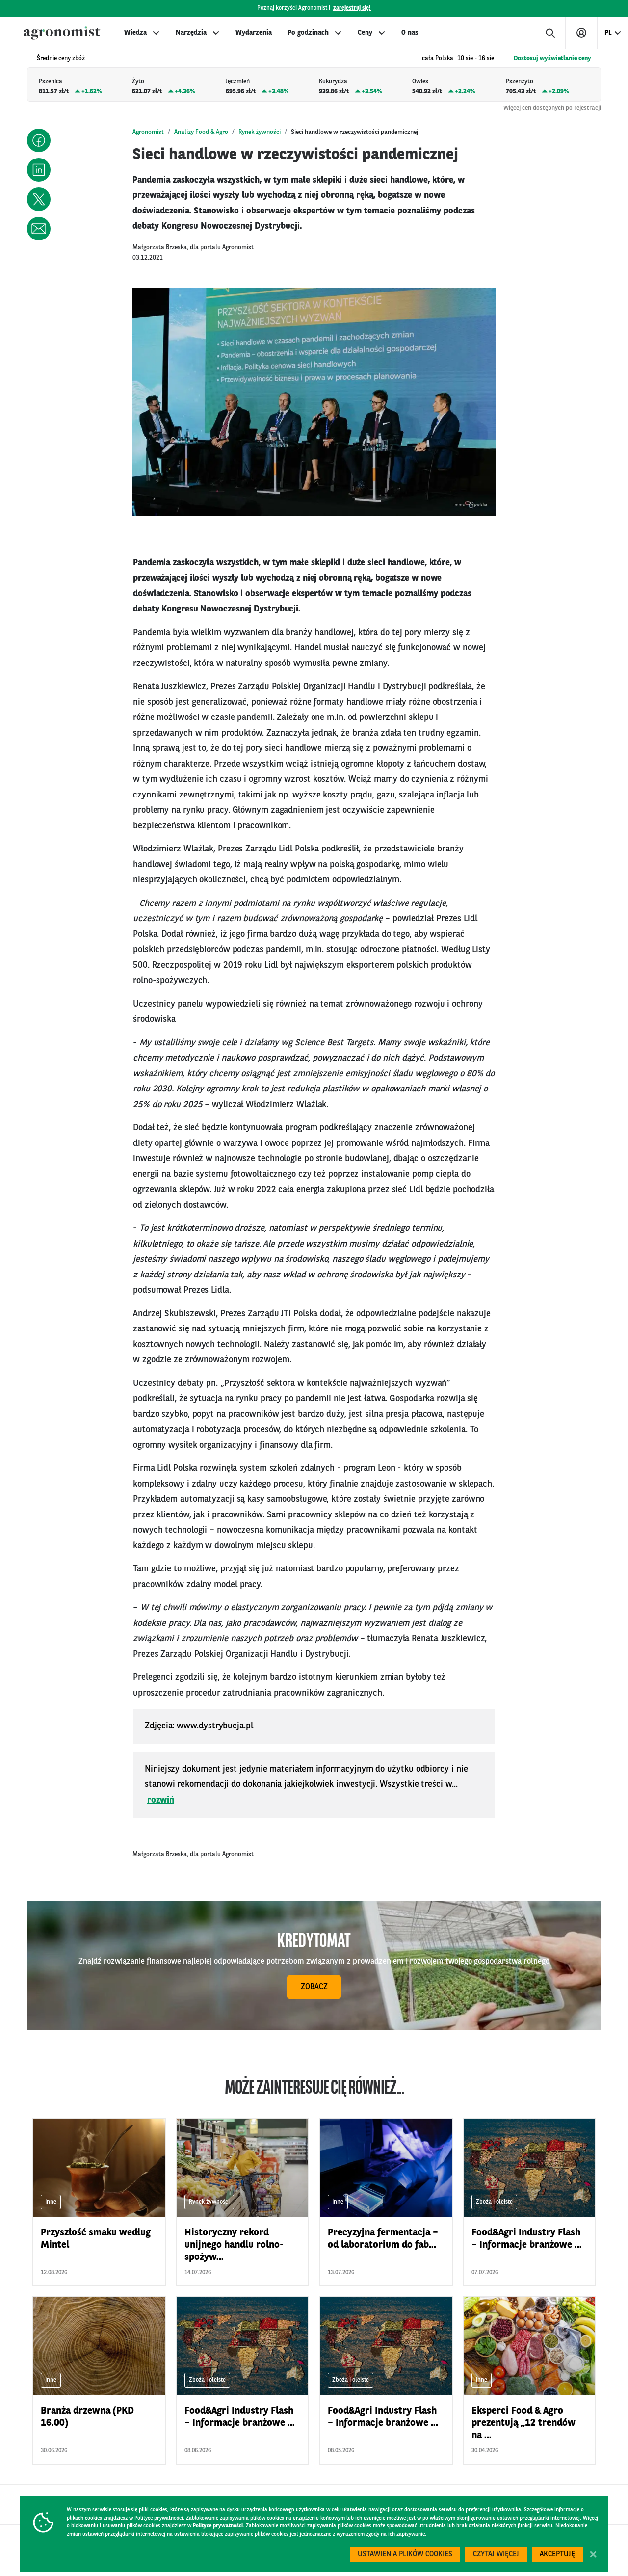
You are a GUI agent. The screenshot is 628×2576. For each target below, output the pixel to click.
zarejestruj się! (352, 8)
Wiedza (135, 33)
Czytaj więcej (496, 2555)
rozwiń (161, 1800)
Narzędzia (191, 33)
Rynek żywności (260, 132)
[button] (39, 140)
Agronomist (148, 132)
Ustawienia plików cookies (405, 2555)
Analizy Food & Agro (201, 132)
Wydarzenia (254, 33)
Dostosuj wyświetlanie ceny (552, 59)
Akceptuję (557, 2555)
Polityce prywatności (218, 2526)
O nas (410, 33)
